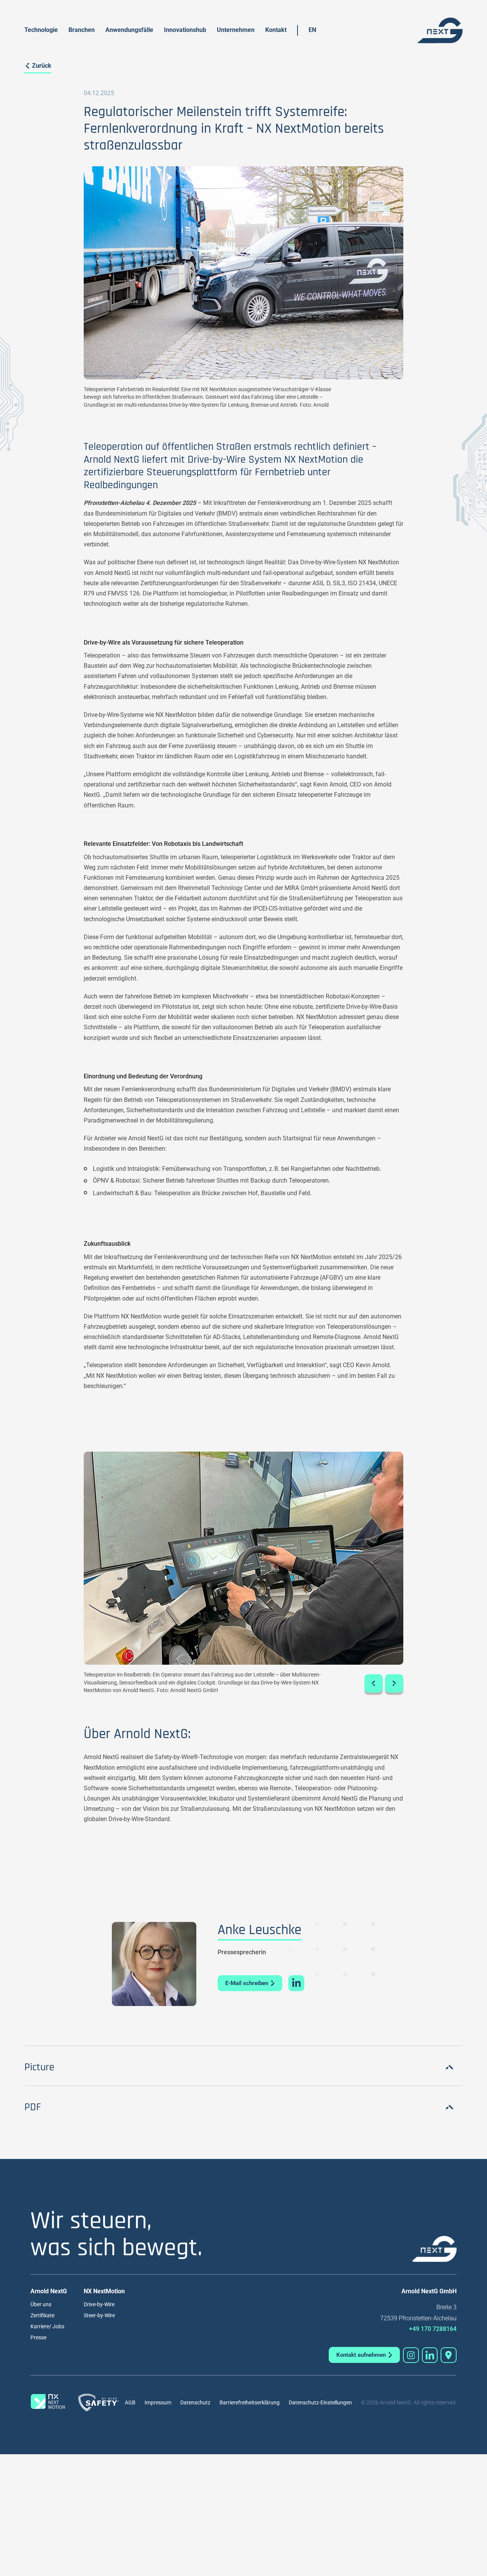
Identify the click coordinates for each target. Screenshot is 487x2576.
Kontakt (276, 30)
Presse (38, 2337)
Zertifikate (42, 2315)
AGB (130, 2402)
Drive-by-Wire (99, 2304)
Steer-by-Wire (99, 2315)
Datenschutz (195, 2402)
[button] (374, 1683)
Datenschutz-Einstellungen (320, 2402)
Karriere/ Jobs (47, 2326)
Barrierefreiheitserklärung (250, 2402)
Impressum (158, 2402)
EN (312, 30)
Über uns (41, 2304)
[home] (440, 30)
